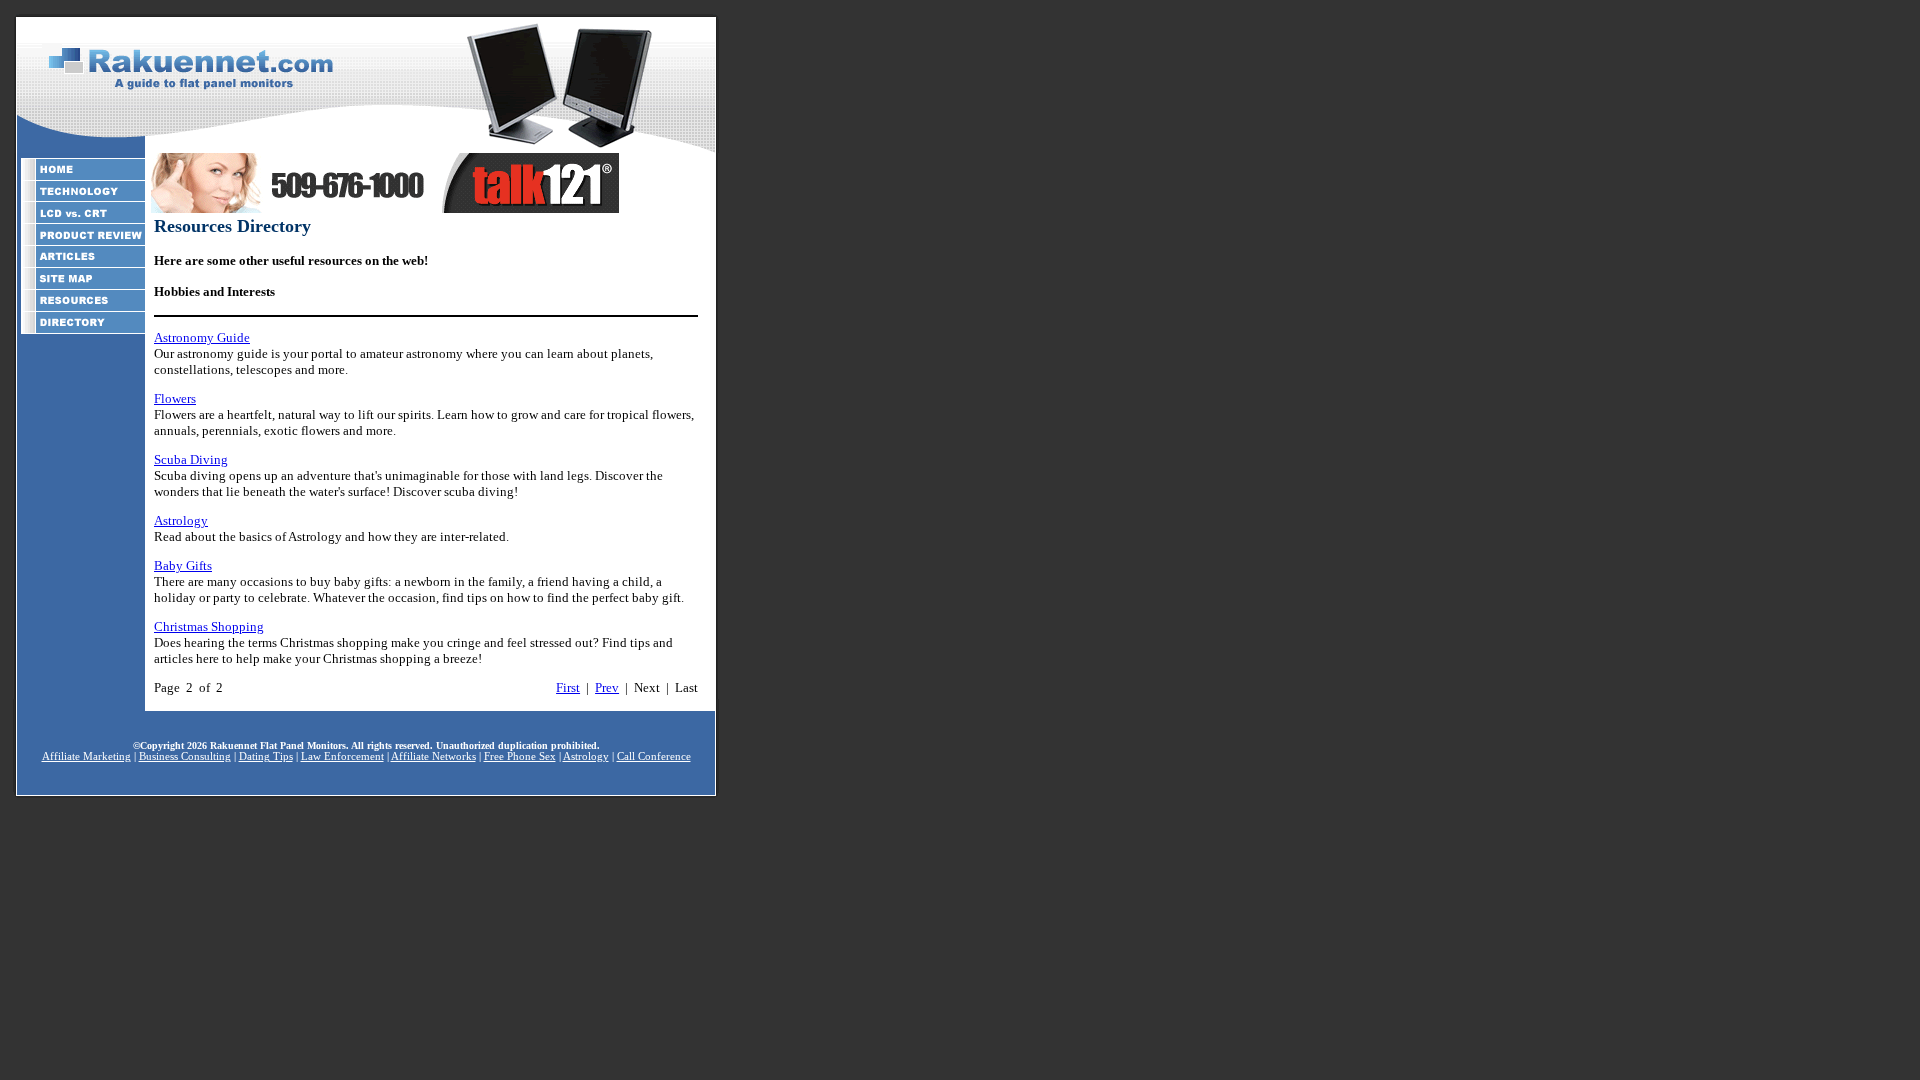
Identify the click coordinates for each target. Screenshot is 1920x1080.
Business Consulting (185, 756)
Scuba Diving (191, 459)
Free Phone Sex (520, 756)
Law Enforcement (342, 756)
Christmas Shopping (209, 626)
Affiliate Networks (433, 756)
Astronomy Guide (202, 337)
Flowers (175, 398)
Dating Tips (266, 756)
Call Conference (654, 756)
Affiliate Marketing (86, 756)
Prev (607, 687)
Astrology (181, 520)
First (568, 687)
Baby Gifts (183, 565)
